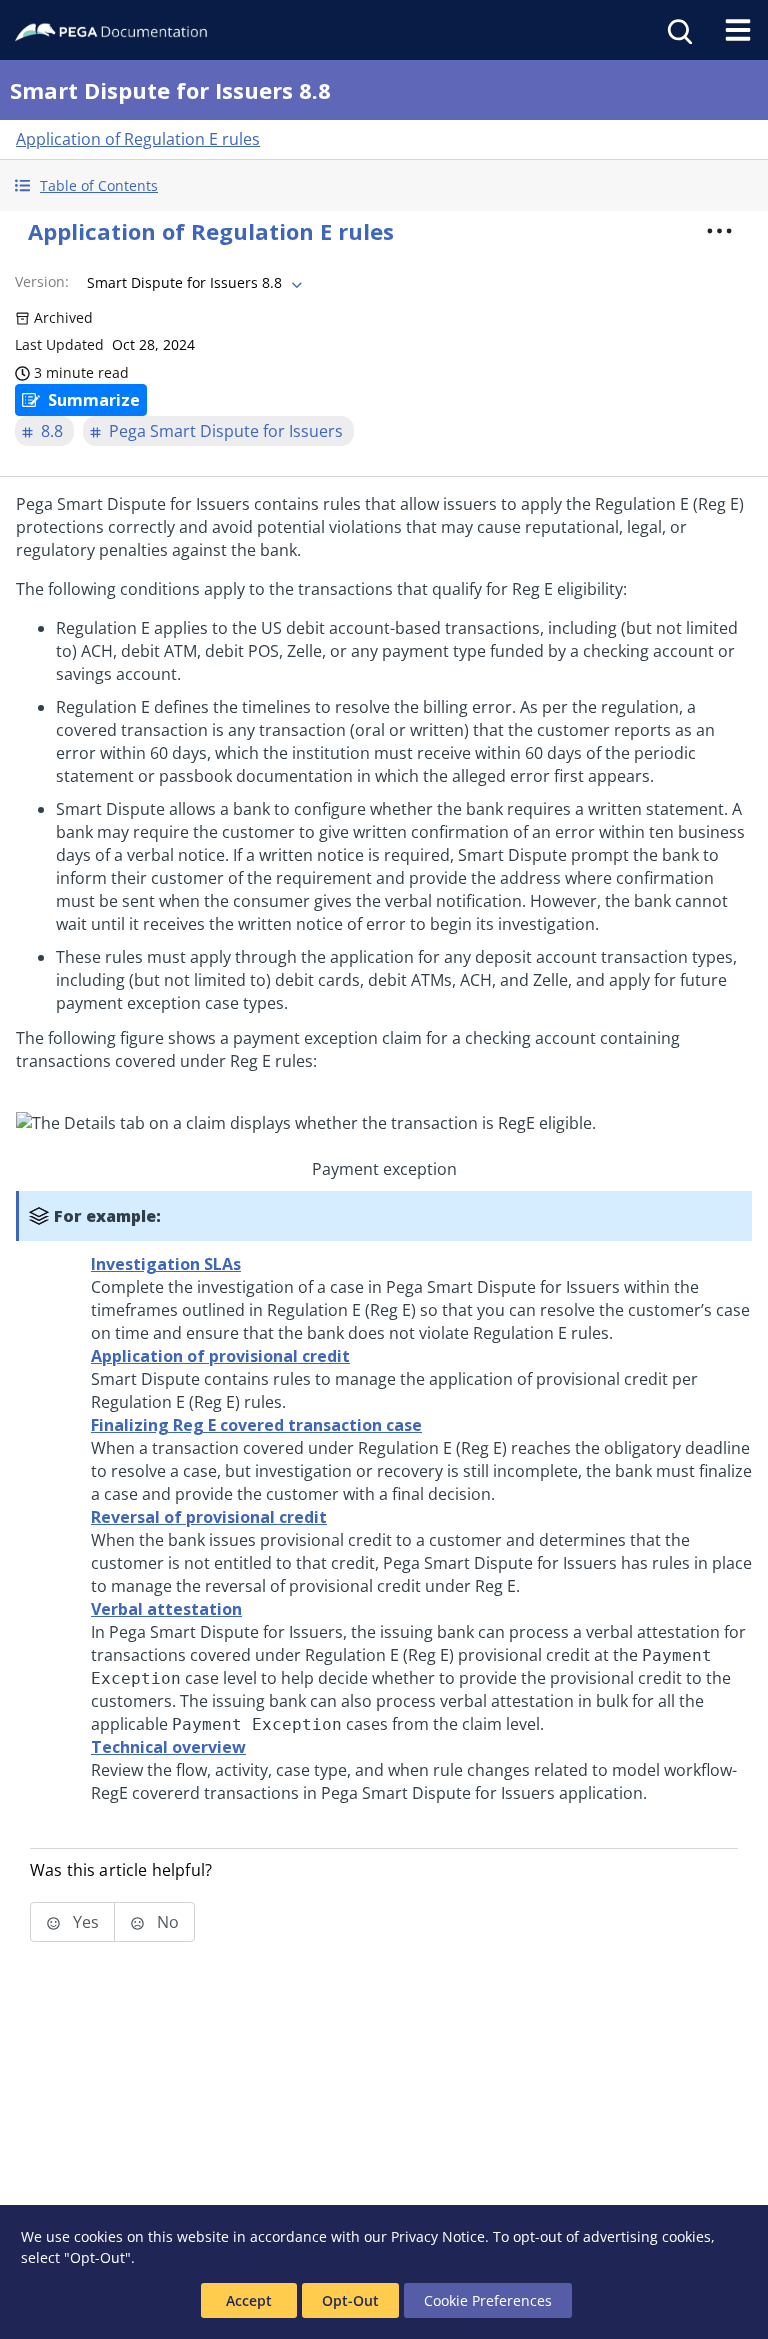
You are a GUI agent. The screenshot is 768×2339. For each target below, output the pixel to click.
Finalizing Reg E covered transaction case (256, 1425)
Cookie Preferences (488, 2300)
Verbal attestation (166, 1609)
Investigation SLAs (166, 1264)
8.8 (52, 431)
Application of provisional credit (220, 1356)
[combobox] (192, 283)
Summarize (94, 400)
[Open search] (678, 30)
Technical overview (168, 1747)
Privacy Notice (438, 2236)
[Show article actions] (720, 231)
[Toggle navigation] (738, 30)
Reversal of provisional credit (209, 1517)
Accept (249, 2300)
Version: (42, 281)
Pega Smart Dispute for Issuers (226, 431)
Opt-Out (350, 2300)
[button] (384, 185)
